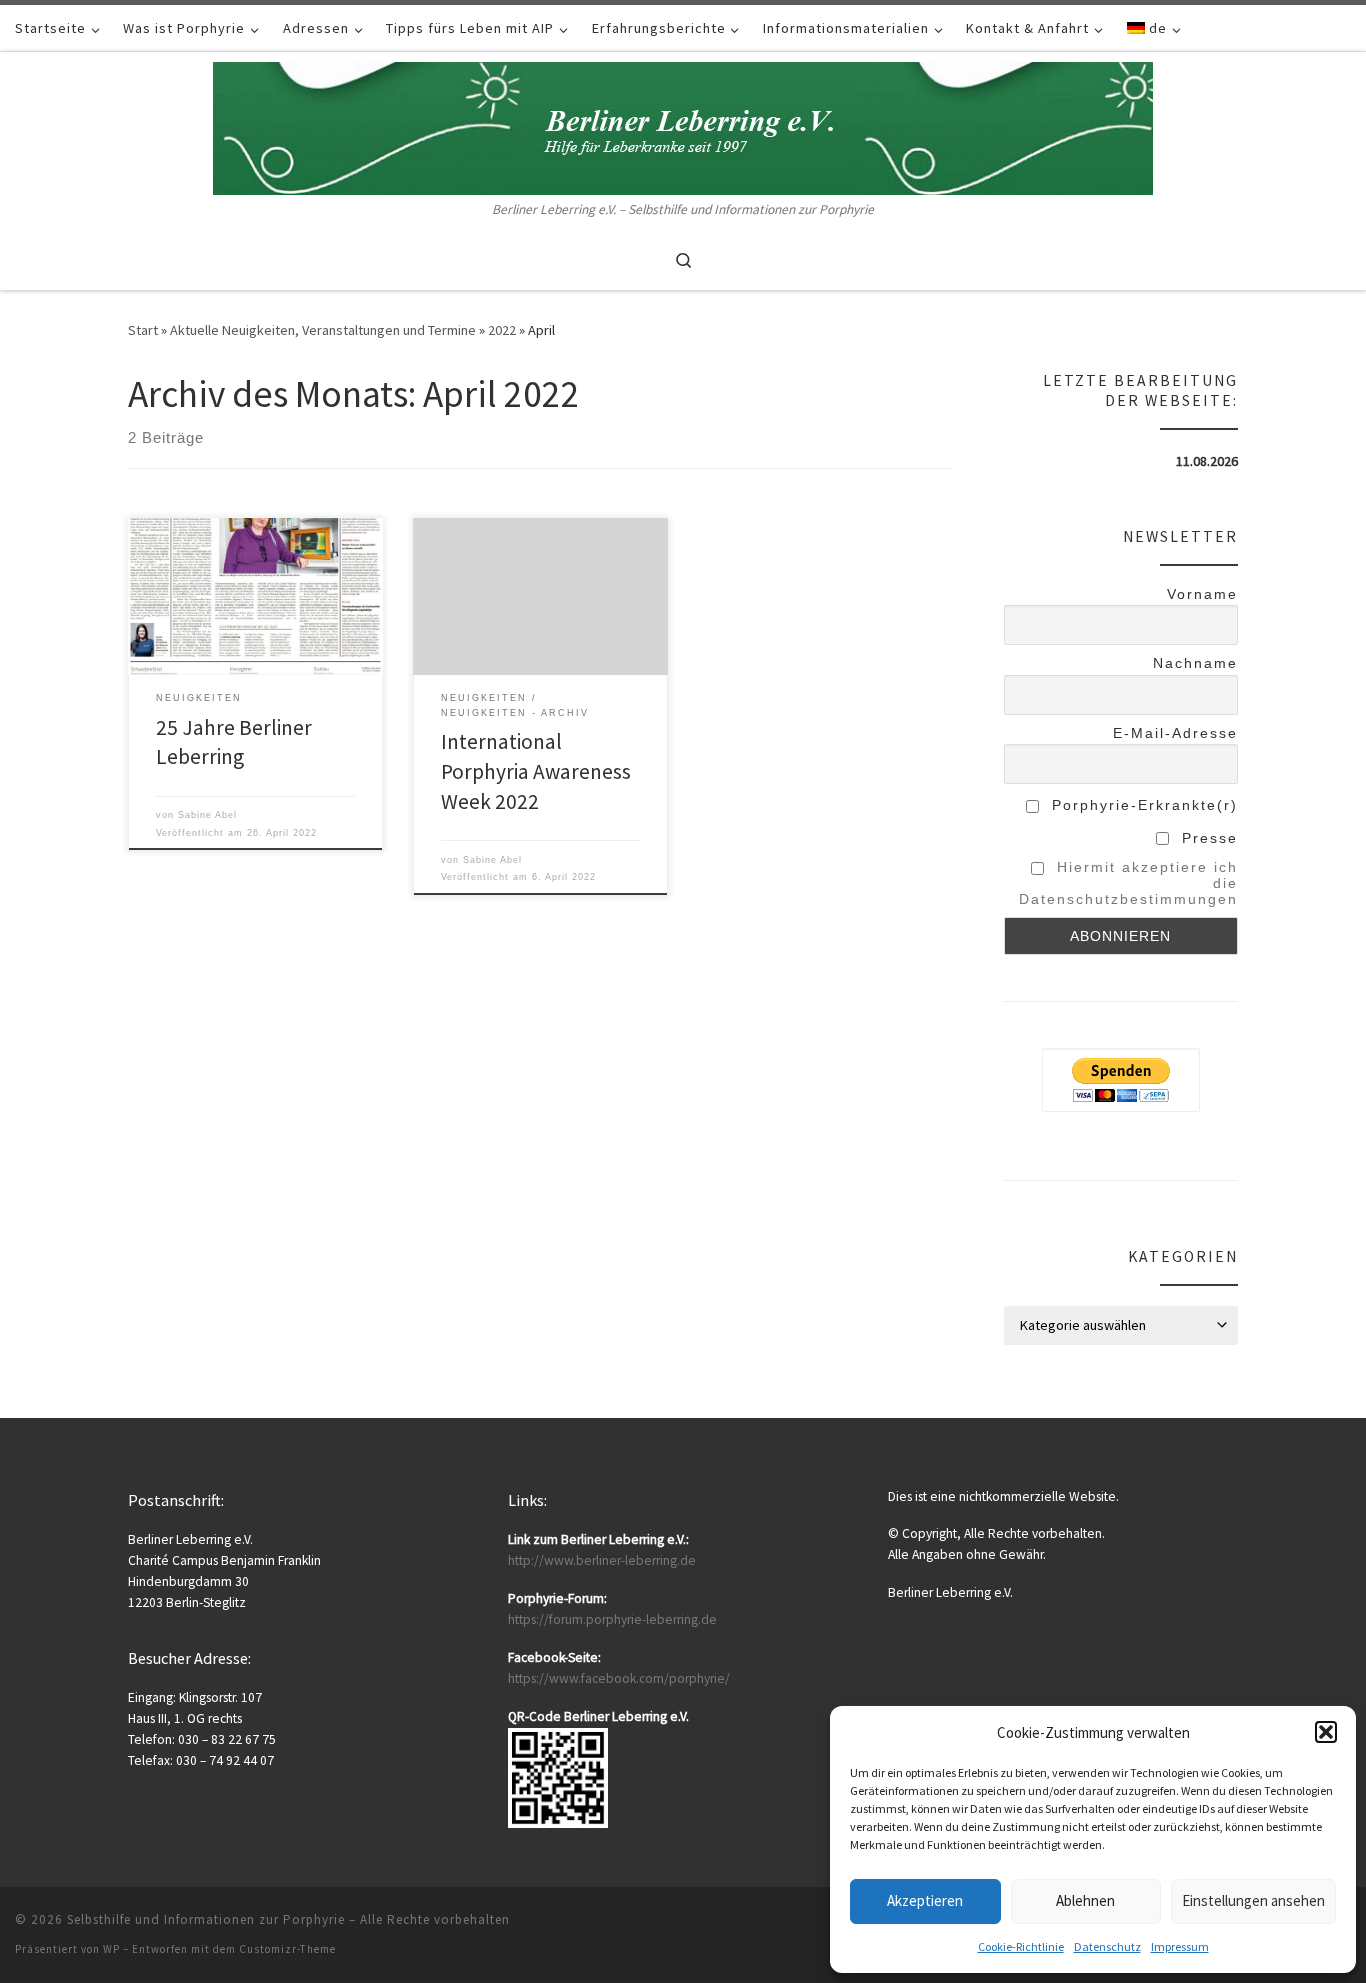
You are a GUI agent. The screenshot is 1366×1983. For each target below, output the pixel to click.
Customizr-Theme (287, 1949)
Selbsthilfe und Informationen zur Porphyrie (206, 1919)
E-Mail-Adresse (1175, 733)
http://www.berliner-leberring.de (602, 1560)
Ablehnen (1085, 1900)
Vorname (1202, 594)
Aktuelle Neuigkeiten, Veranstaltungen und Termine (323, 330)
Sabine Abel (207, 815)
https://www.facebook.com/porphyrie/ (619, 1678)
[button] (1326, 1732)
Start (143, 330)
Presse (1207, 838)
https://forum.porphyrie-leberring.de (612, 1619)
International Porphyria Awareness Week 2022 (536, 771)
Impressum (1180, 1946)
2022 (502, 330)
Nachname (1195, 663)
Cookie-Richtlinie (1021, 1946)
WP (111, 1949)
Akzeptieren (925, 1900)
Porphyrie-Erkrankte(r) (1142, 805)
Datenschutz (1107, 1946)
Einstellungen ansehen (1253, 1900)
